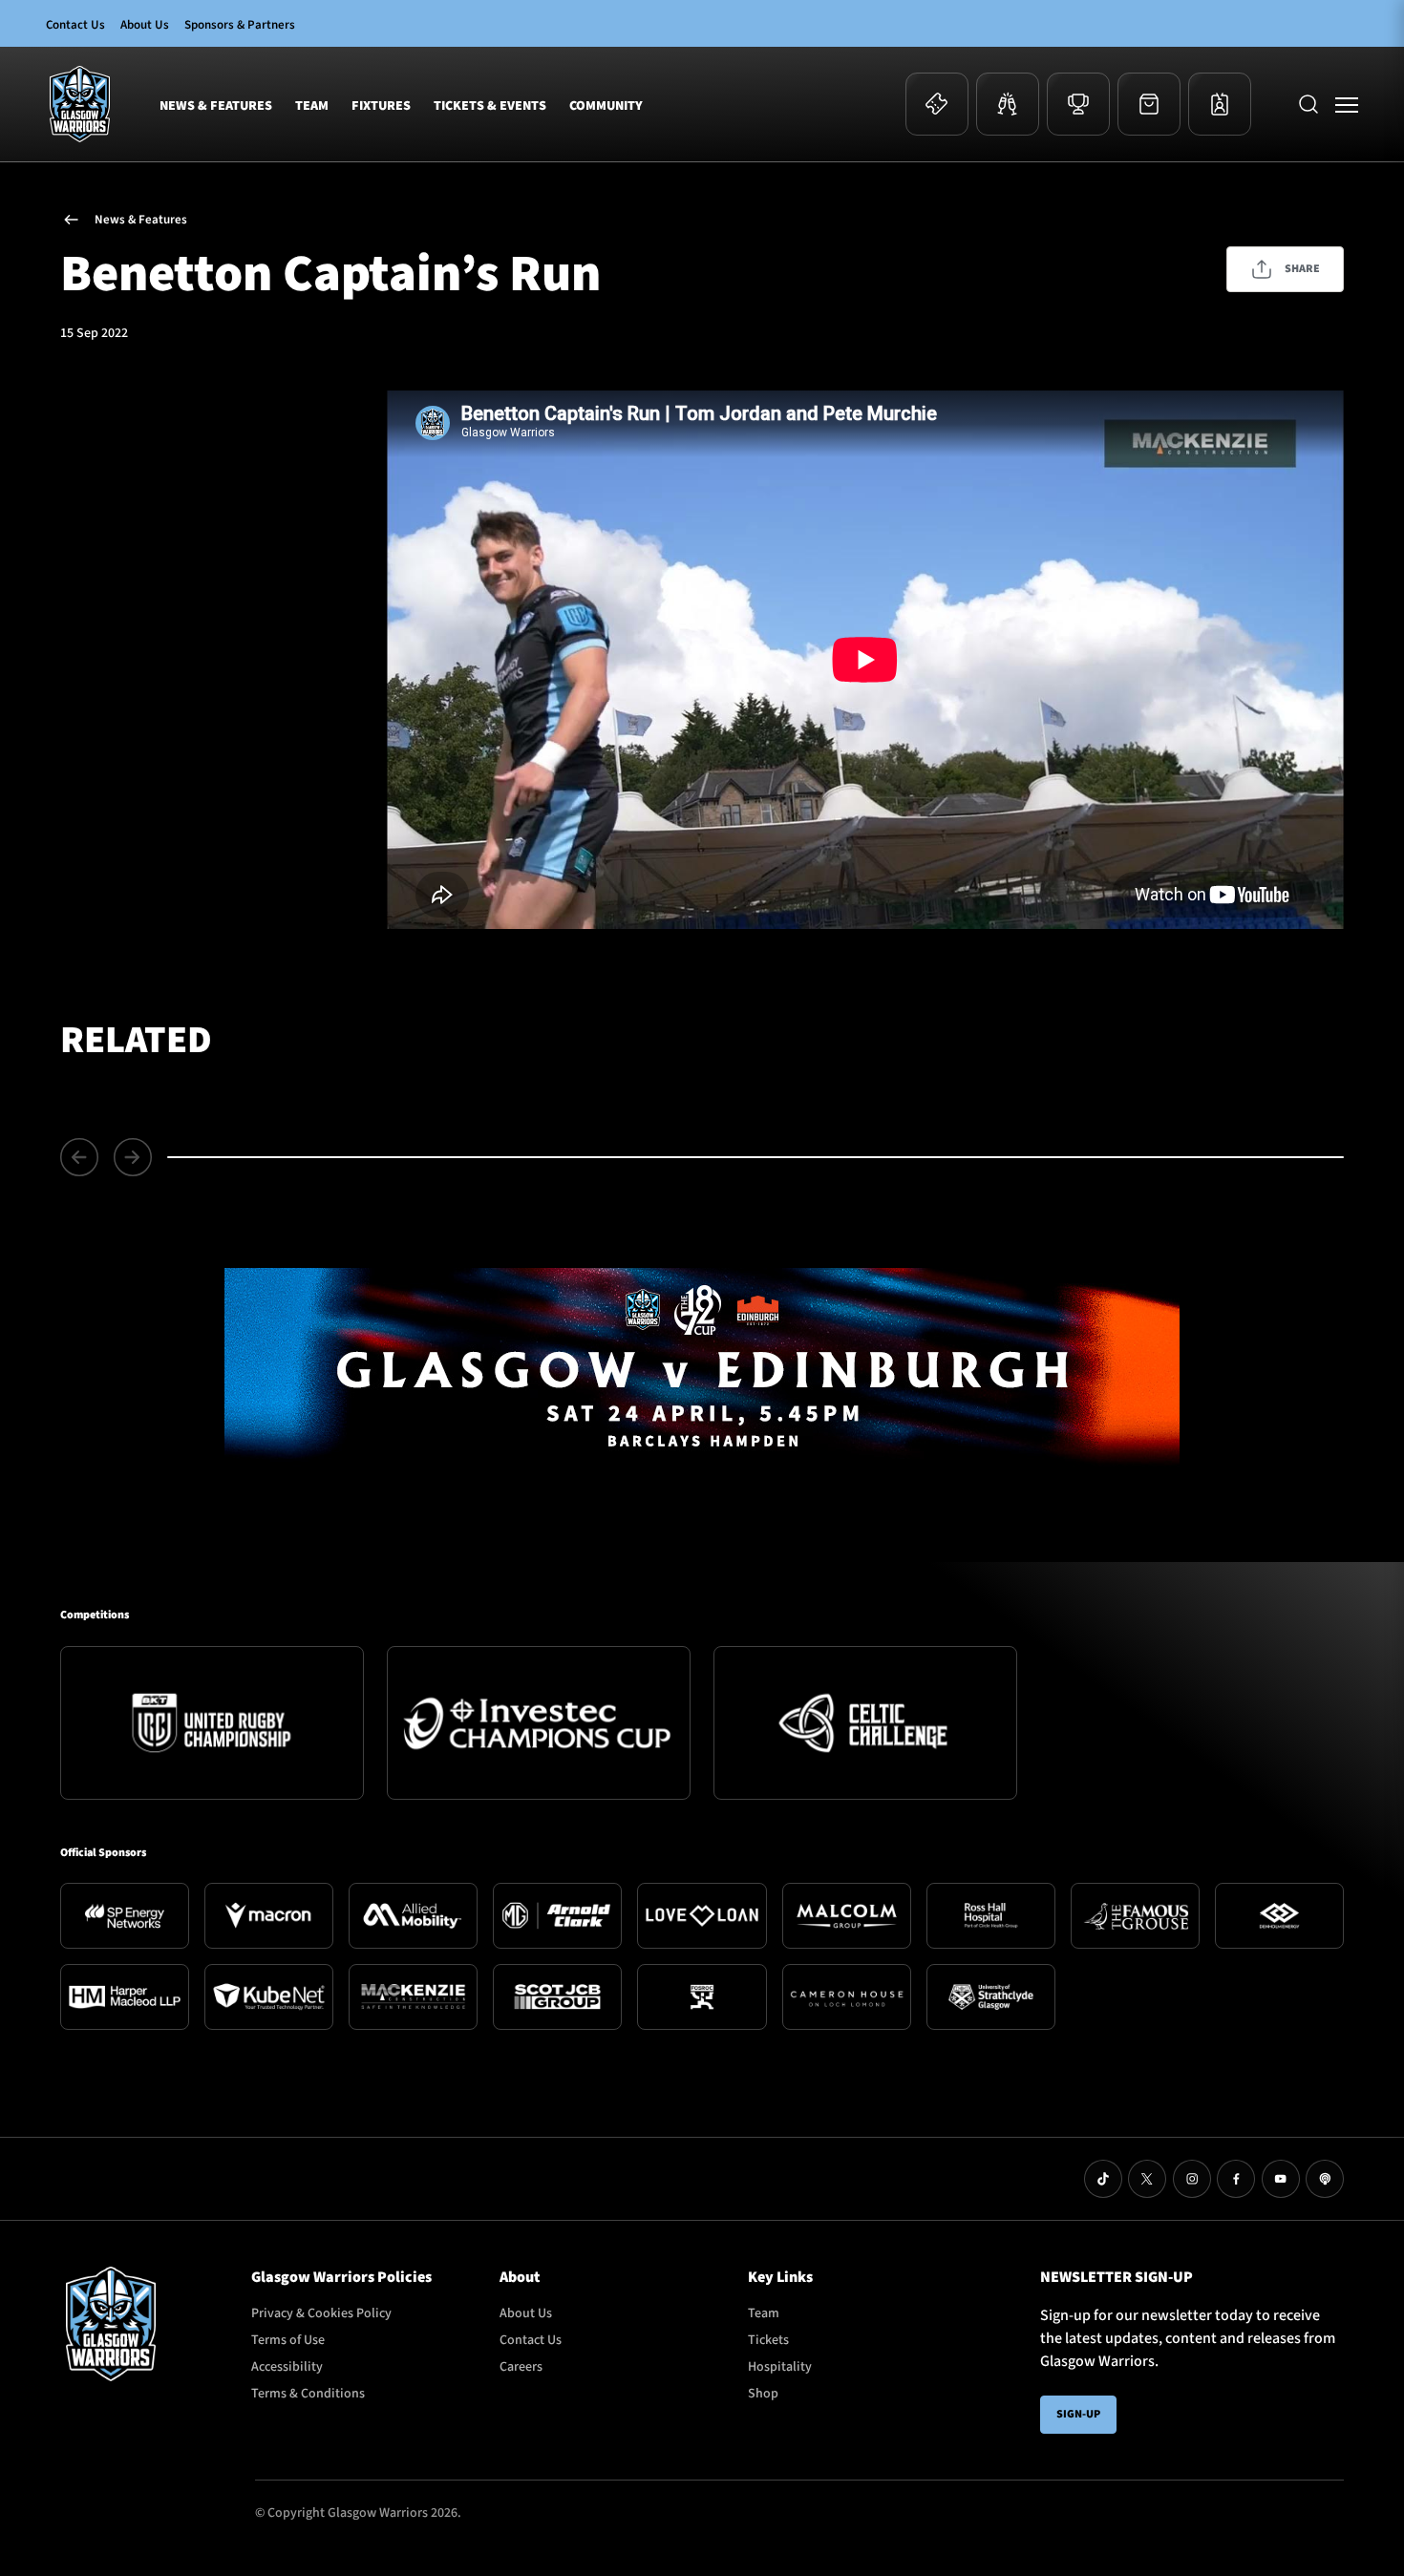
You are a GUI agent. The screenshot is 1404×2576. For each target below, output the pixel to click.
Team (312, 106)
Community (606, 106)
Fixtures (381, 106)
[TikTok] (1103, 2179)
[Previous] (83, 1157)
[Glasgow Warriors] (80, 104)
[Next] (133, 1157)
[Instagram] (1192, 2179)
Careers (521, 2367)
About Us (145, 25)
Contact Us (75, 25)
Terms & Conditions (308, 2394)
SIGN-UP (1078, 2414)
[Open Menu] (1347, 104)
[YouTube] (1281, 2179)
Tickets (768, 2340)
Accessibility (287, 2367)
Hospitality (780, 2367)
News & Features (216, 106)
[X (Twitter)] (1147, 2179)
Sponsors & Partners (240, 25)
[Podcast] (1325, 2179)
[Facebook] (1236, 2179)
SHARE (1302, 269)
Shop (763, 2394)
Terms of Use (288, 2340)
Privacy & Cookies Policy (321, 2313)
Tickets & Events (490, 106)
